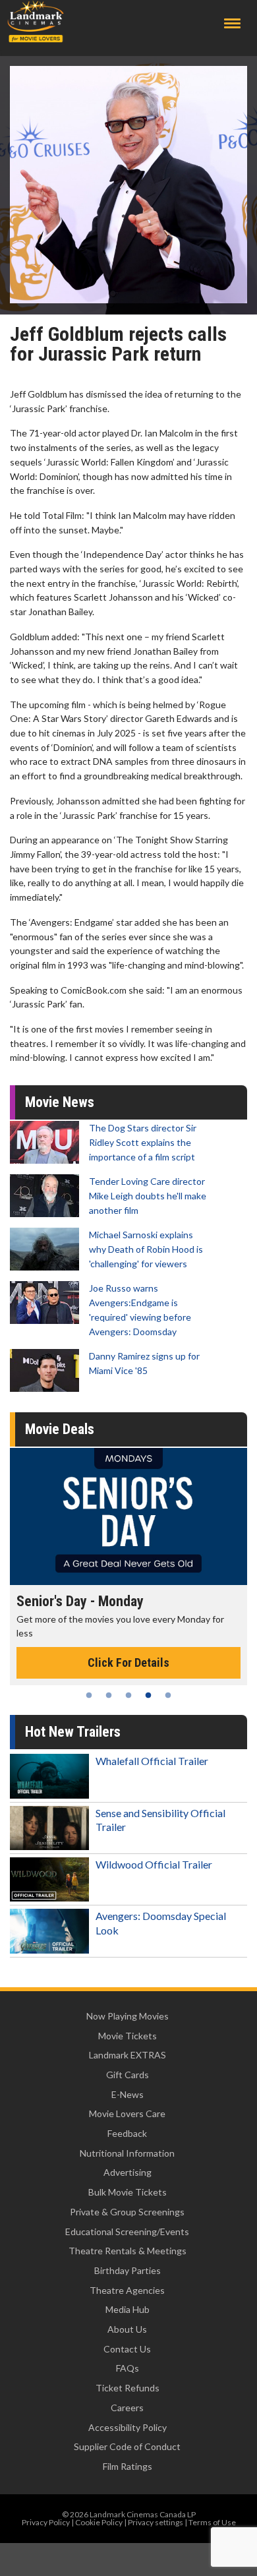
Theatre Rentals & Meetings (128, 2251)
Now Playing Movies (128, 2016)
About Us (127, 2329)
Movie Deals (60, 1429)
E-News (128, 2094)
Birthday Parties (128, 2270)
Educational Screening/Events (127, 2232)
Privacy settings (156, 2522)
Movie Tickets (128, 2036)
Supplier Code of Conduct (127, 2446)
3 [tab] (128, 1695)
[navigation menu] (232, 23)
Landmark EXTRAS (128, 2055)
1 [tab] (89, 1695)
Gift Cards (128, 2075)
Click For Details (128, 1662)
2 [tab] (109, 1695)
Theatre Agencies (127, 2290)
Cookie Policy (99, 2522)
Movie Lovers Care (127, 2113)
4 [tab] (148, 1695)
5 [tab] (168, 1695)
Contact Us (127, 2349)
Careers (127, 2408)
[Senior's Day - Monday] (128, 1516)
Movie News (60, 1102)
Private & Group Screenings (127, 2212)
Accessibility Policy (128, 2427)
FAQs (128, 2368)
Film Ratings (128, 2466)
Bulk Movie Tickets (128, 2192)
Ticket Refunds (128, 2388)
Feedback (127, 2133)
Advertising (128, 2172)
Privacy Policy (46, 2522)
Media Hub (128, 2309)
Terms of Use (212, 2522)
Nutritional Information (127, 2153)
